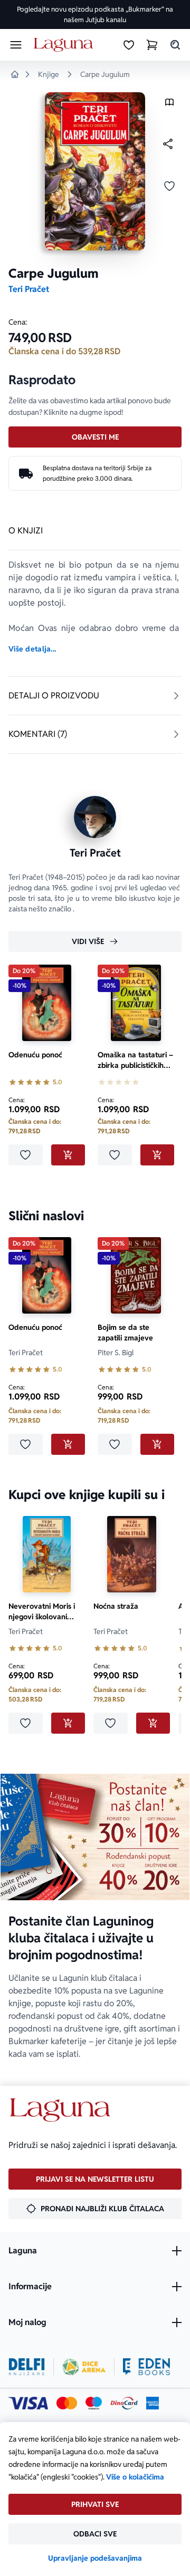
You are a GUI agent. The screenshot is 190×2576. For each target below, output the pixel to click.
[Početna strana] (65, 45)
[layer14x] (153, 2403)
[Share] (168, 144)
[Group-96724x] (124, 2403)
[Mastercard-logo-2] (67, 2403)
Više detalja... (32, 649)
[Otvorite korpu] (152, 45)
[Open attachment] (169, 105)
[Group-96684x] (146, 2367)
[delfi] (27, 2367)
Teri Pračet (29, 289)
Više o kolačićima (135, 2477)
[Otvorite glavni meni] (16, 45)
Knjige (49, 74)
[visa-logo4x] (28, 2403)
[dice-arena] (84, 2367)
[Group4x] (94, 2403)
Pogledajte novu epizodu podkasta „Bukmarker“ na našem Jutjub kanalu (95, 14)
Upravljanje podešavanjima (95, 2558)
